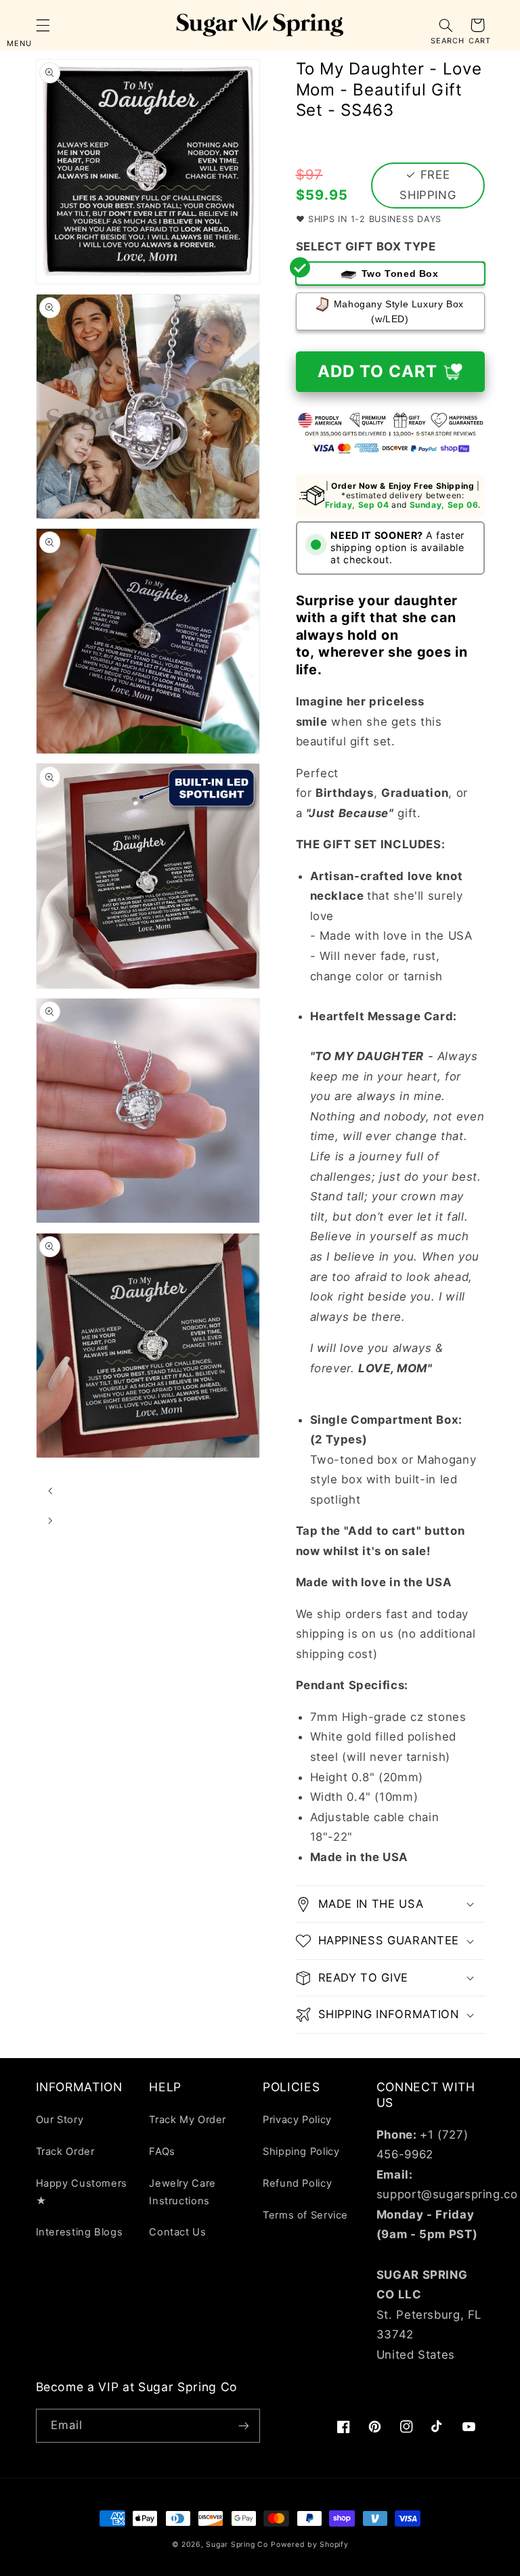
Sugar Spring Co (237, 2545)
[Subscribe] (244, 2425)
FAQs (162, 2152)
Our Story (60, 2120)
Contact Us (177, 2232)
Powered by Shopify (309, 2545)
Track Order (65, 2152)
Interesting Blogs (80, 2232)
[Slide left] (51, 1491)
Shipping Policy (301, 2152)
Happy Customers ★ (82, 2192)
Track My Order (188, 2120)
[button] (43, 25)
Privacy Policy (297, 2120)
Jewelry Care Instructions (182, 2192)
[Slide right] (51, 1521)
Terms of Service (305, 2215)
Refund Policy (297, 2183)
